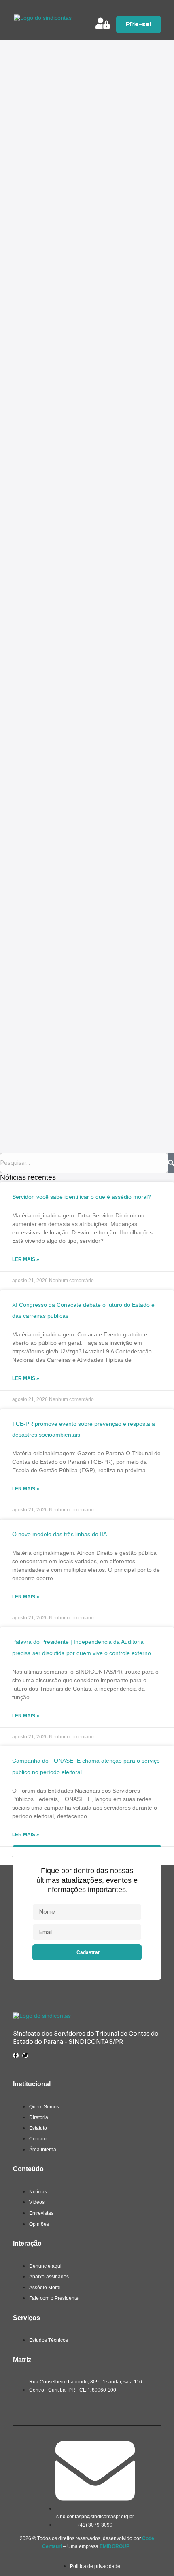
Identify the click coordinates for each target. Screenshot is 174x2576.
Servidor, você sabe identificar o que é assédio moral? (82, 1197)
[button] (159, 9)
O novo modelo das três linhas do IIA (59, 1534)
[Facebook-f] (16, 2055)
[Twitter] (25, 2055)
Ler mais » (26, 1259)
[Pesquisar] (171, 1163)
